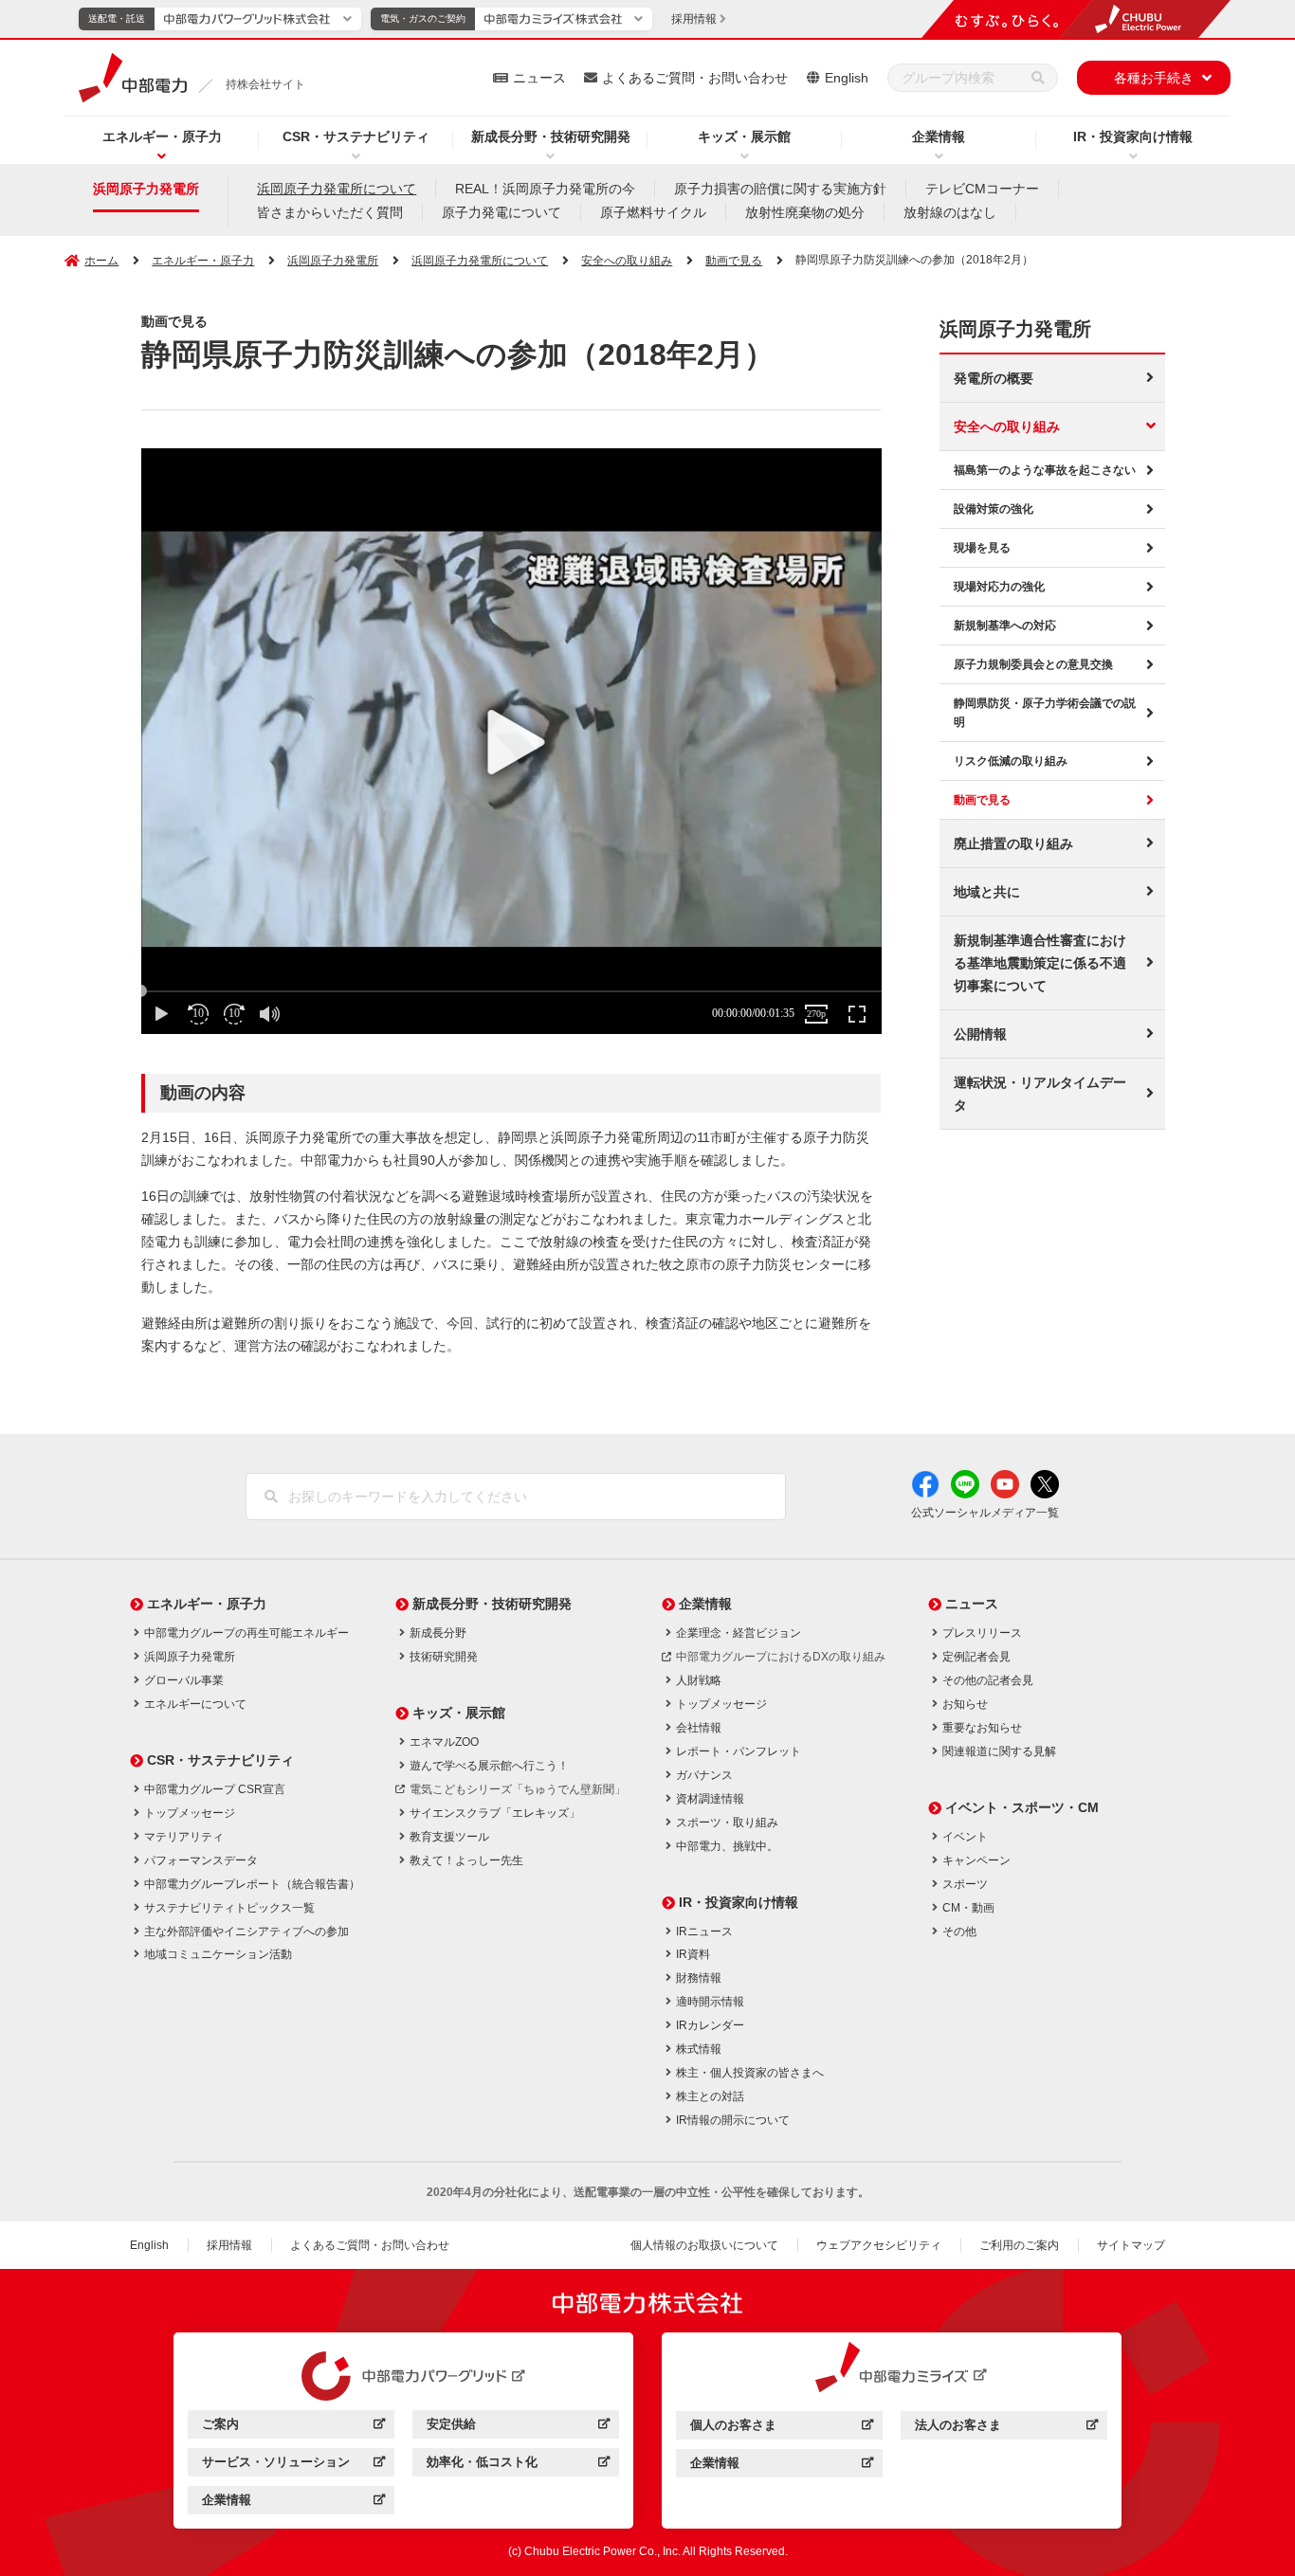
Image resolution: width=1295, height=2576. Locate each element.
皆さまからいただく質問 (330, 212)
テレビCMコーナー (982, 189)
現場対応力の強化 (999, 587)
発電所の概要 (994, 378)
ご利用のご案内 (1019, 2245)
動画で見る (982, 800)
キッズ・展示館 (744, 136)
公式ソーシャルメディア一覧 (985, 1513)
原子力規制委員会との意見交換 (1033, 664)
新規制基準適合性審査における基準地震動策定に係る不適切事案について (1040, 963)
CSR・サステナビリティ (356, 136)
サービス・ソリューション (293, 2465)
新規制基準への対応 (1005, 626)
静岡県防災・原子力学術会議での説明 (1045, 713)
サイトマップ (1131, 2245)
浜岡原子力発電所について (337, 189)
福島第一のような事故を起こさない (1045, 470)
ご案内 (293, 2427)
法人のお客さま (1006, 2428)
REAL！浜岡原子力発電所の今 (545, 189)
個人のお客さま (782, 2428)
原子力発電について (502, 212)
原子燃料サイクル (653, 212)
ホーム (101, 261)
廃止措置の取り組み (1013, 844)
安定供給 (518, 2427)
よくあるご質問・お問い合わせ (695, 78)
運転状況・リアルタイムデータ (1040, 1094)
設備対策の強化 (994, 509)
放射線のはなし (950, 212)
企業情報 (939, 136)
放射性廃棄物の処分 (805, 212)
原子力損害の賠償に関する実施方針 (780, 189)
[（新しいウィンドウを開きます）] (404, 2376)
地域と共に (987, 892)
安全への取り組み (1007, 426)
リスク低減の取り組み (1011, 761)
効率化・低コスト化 (518, 2465)
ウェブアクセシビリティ (879, 2245)
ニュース (539, 78)
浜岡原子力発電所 (146, 189)
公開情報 (980, 1034)
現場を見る (982, 548)
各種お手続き (1154, 78)
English (847, 78)
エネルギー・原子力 (162, 136)
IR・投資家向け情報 (1133, 136)
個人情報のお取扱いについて (704, 2245)
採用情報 (229, 2245)
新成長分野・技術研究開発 (551, 136)
